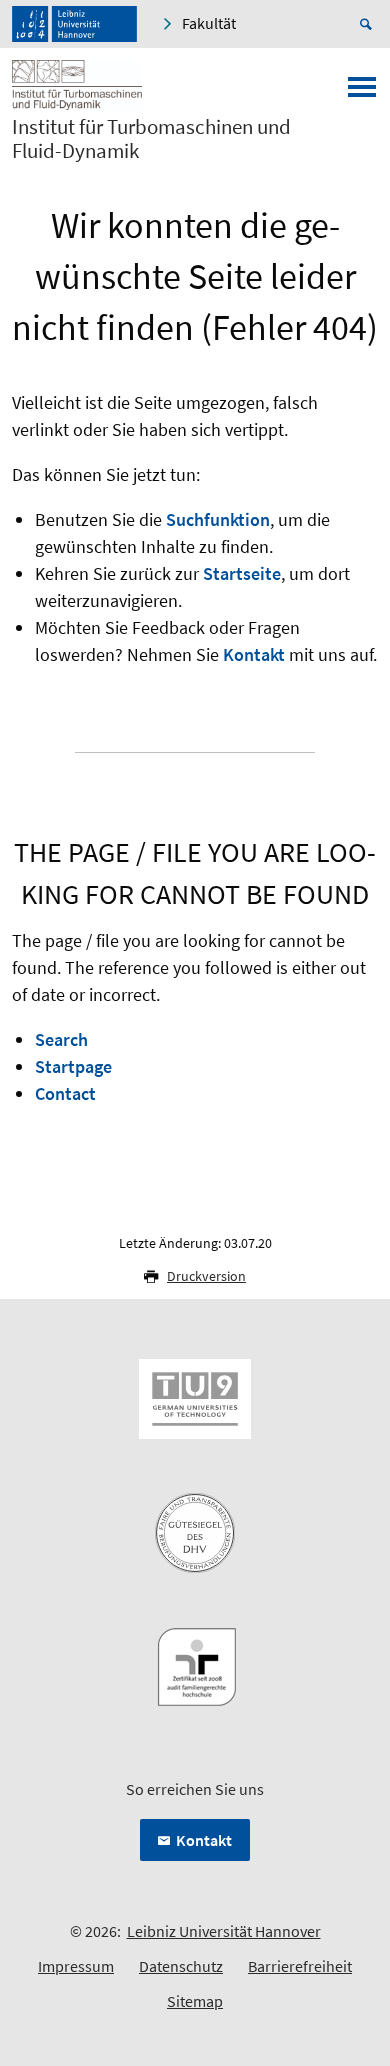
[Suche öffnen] (369, 24)
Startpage (73, 1066)
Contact (65, 1093)
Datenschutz (181, 1966)
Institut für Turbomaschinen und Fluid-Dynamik (151, 139)
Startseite (242, 573)
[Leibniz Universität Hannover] (74, 24)
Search (61, 1039)
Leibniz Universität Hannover (224, 1931)
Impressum (76, 1966)
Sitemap (195, 2001)
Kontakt (254, 654)
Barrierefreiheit (300, 1966)
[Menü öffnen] (362, 93)
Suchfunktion (218, 519)
